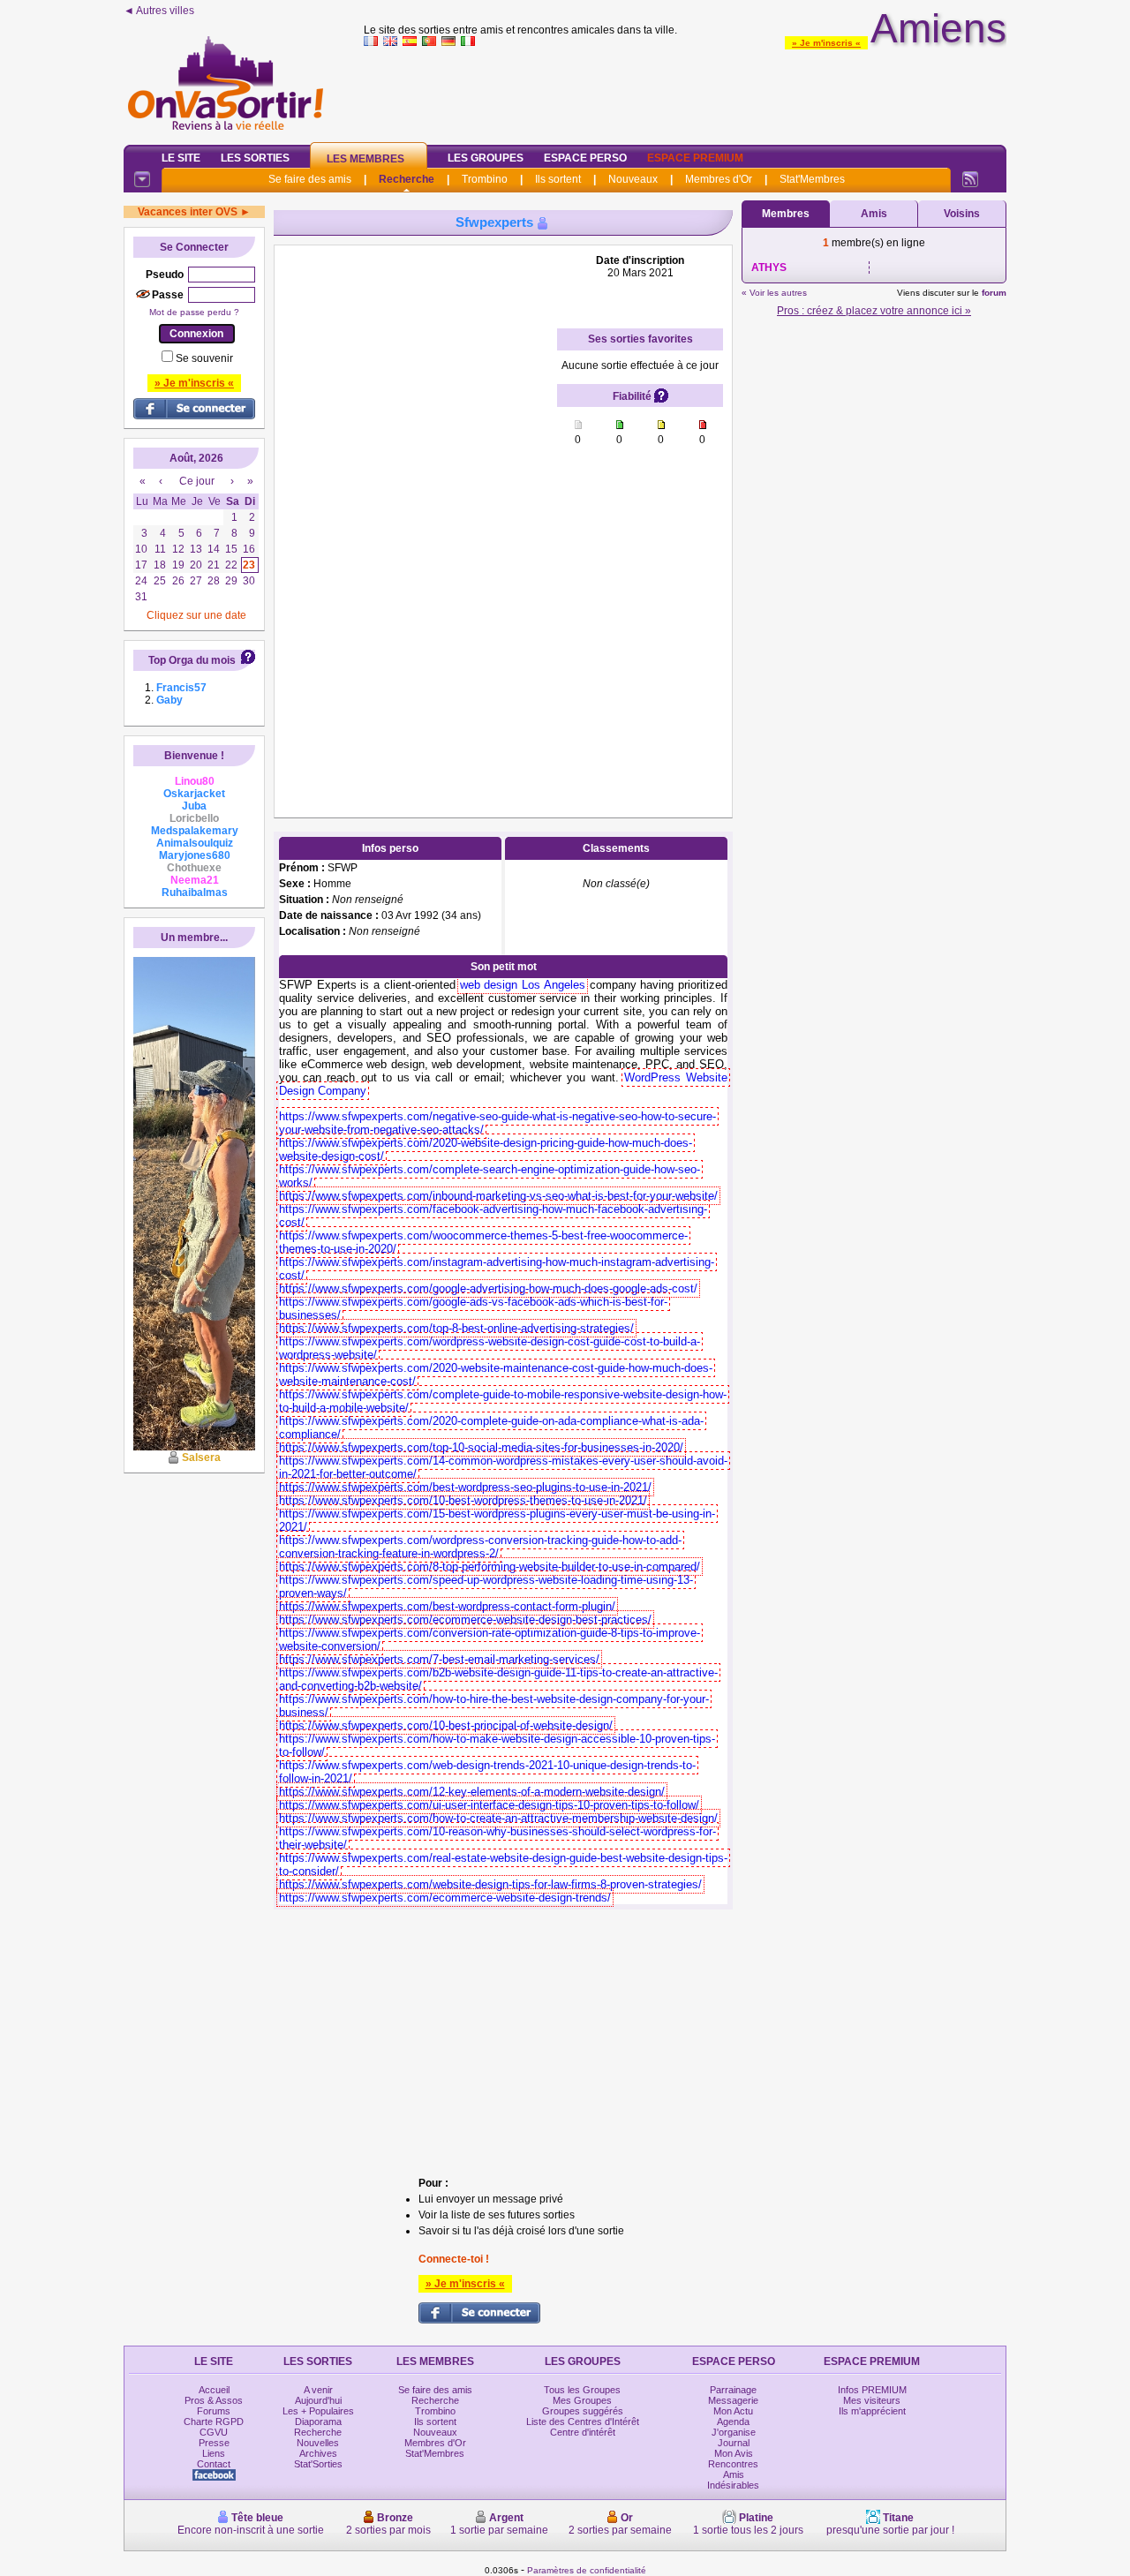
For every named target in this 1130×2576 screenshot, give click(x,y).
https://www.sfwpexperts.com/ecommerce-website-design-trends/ (445, 1898)
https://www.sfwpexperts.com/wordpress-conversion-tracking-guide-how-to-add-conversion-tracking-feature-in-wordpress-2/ (480, 1547)
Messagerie (733, 2400)
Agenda (733, 2422)
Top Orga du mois (192, 660)
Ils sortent (558, 179)
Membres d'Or (719, 179)
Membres (786, 214)
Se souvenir (204, 358)
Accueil (214, 2390)
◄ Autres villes (159, 11)
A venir (318, 2390)
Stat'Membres (812, 179)
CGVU (214, 2432)
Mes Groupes (582, 2400)
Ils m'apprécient (872, 2411)
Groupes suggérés (583, 2411)
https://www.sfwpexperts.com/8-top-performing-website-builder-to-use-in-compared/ (490, 1567)
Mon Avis (734, 2453)
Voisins (962, 214)
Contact (214, 2464)
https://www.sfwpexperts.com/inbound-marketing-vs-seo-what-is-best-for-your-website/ (498, 1196)
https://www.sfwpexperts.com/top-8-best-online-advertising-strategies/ (456, 1328)
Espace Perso (585, 158)
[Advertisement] (685, 92)
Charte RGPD (214, 2422)
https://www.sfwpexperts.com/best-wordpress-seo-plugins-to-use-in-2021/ (465, 1487)
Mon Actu (733, 2411)
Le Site (181, 158)
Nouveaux (633, 179)
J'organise (734, 2432)
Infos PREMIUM (872, 2390)
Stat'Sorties (318, 2464)
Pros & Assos (214, 2400)
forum (994, 293)
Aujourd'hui (318, 2400)
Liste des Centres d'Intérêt (583, 2422)
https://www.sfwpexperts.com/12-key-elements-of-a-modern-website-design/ (472, 1792)
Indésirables (733, 2485)
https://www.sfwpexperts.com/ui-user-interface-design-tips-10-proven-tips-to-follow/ (489, 1805)
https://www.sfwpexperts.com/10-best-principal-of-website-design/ (446, 1725)
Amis (874, 214)
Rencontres (733, 2464)
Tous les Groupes (582, 2390)
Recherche (407, 179)
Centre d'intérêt (583, 2432)
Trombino (485, 179)
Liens (214, 2453)
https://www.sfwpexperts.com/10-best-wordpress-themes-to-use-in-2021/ (463, 1500)
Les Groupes (486, 158)
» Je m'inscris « (826, 43)
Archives (318, 2453)
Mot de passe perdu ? (194, 312)
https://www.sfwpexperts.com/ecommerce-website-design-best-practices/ (465, 1619)
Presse (214, 2443)
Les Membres (365, 159)
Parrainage (733, 2390)
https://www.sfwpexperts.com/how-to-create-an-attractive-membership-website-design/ (498, 1818)
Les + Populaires (318, 2411)
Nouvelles (318, 2443)
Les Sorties (255, 158)
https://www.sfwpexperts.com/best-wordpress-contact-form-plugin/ (447, 1606)
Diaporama (318, 2422)
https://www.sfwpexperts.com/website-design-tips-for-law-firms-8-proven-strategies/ (490, 1884)
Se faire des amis (310, 179)
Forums (214, 2411)
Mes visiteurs (872, 2400)
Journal (734, 2443)
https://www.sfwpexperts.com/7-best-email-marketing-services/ (439, 1659)
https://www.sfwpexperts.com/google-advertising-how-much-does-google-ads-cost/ (488, 1288)
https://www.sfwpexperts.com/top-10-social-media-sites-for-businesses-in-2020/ (481, 1447)
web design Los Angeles (523, 985)
